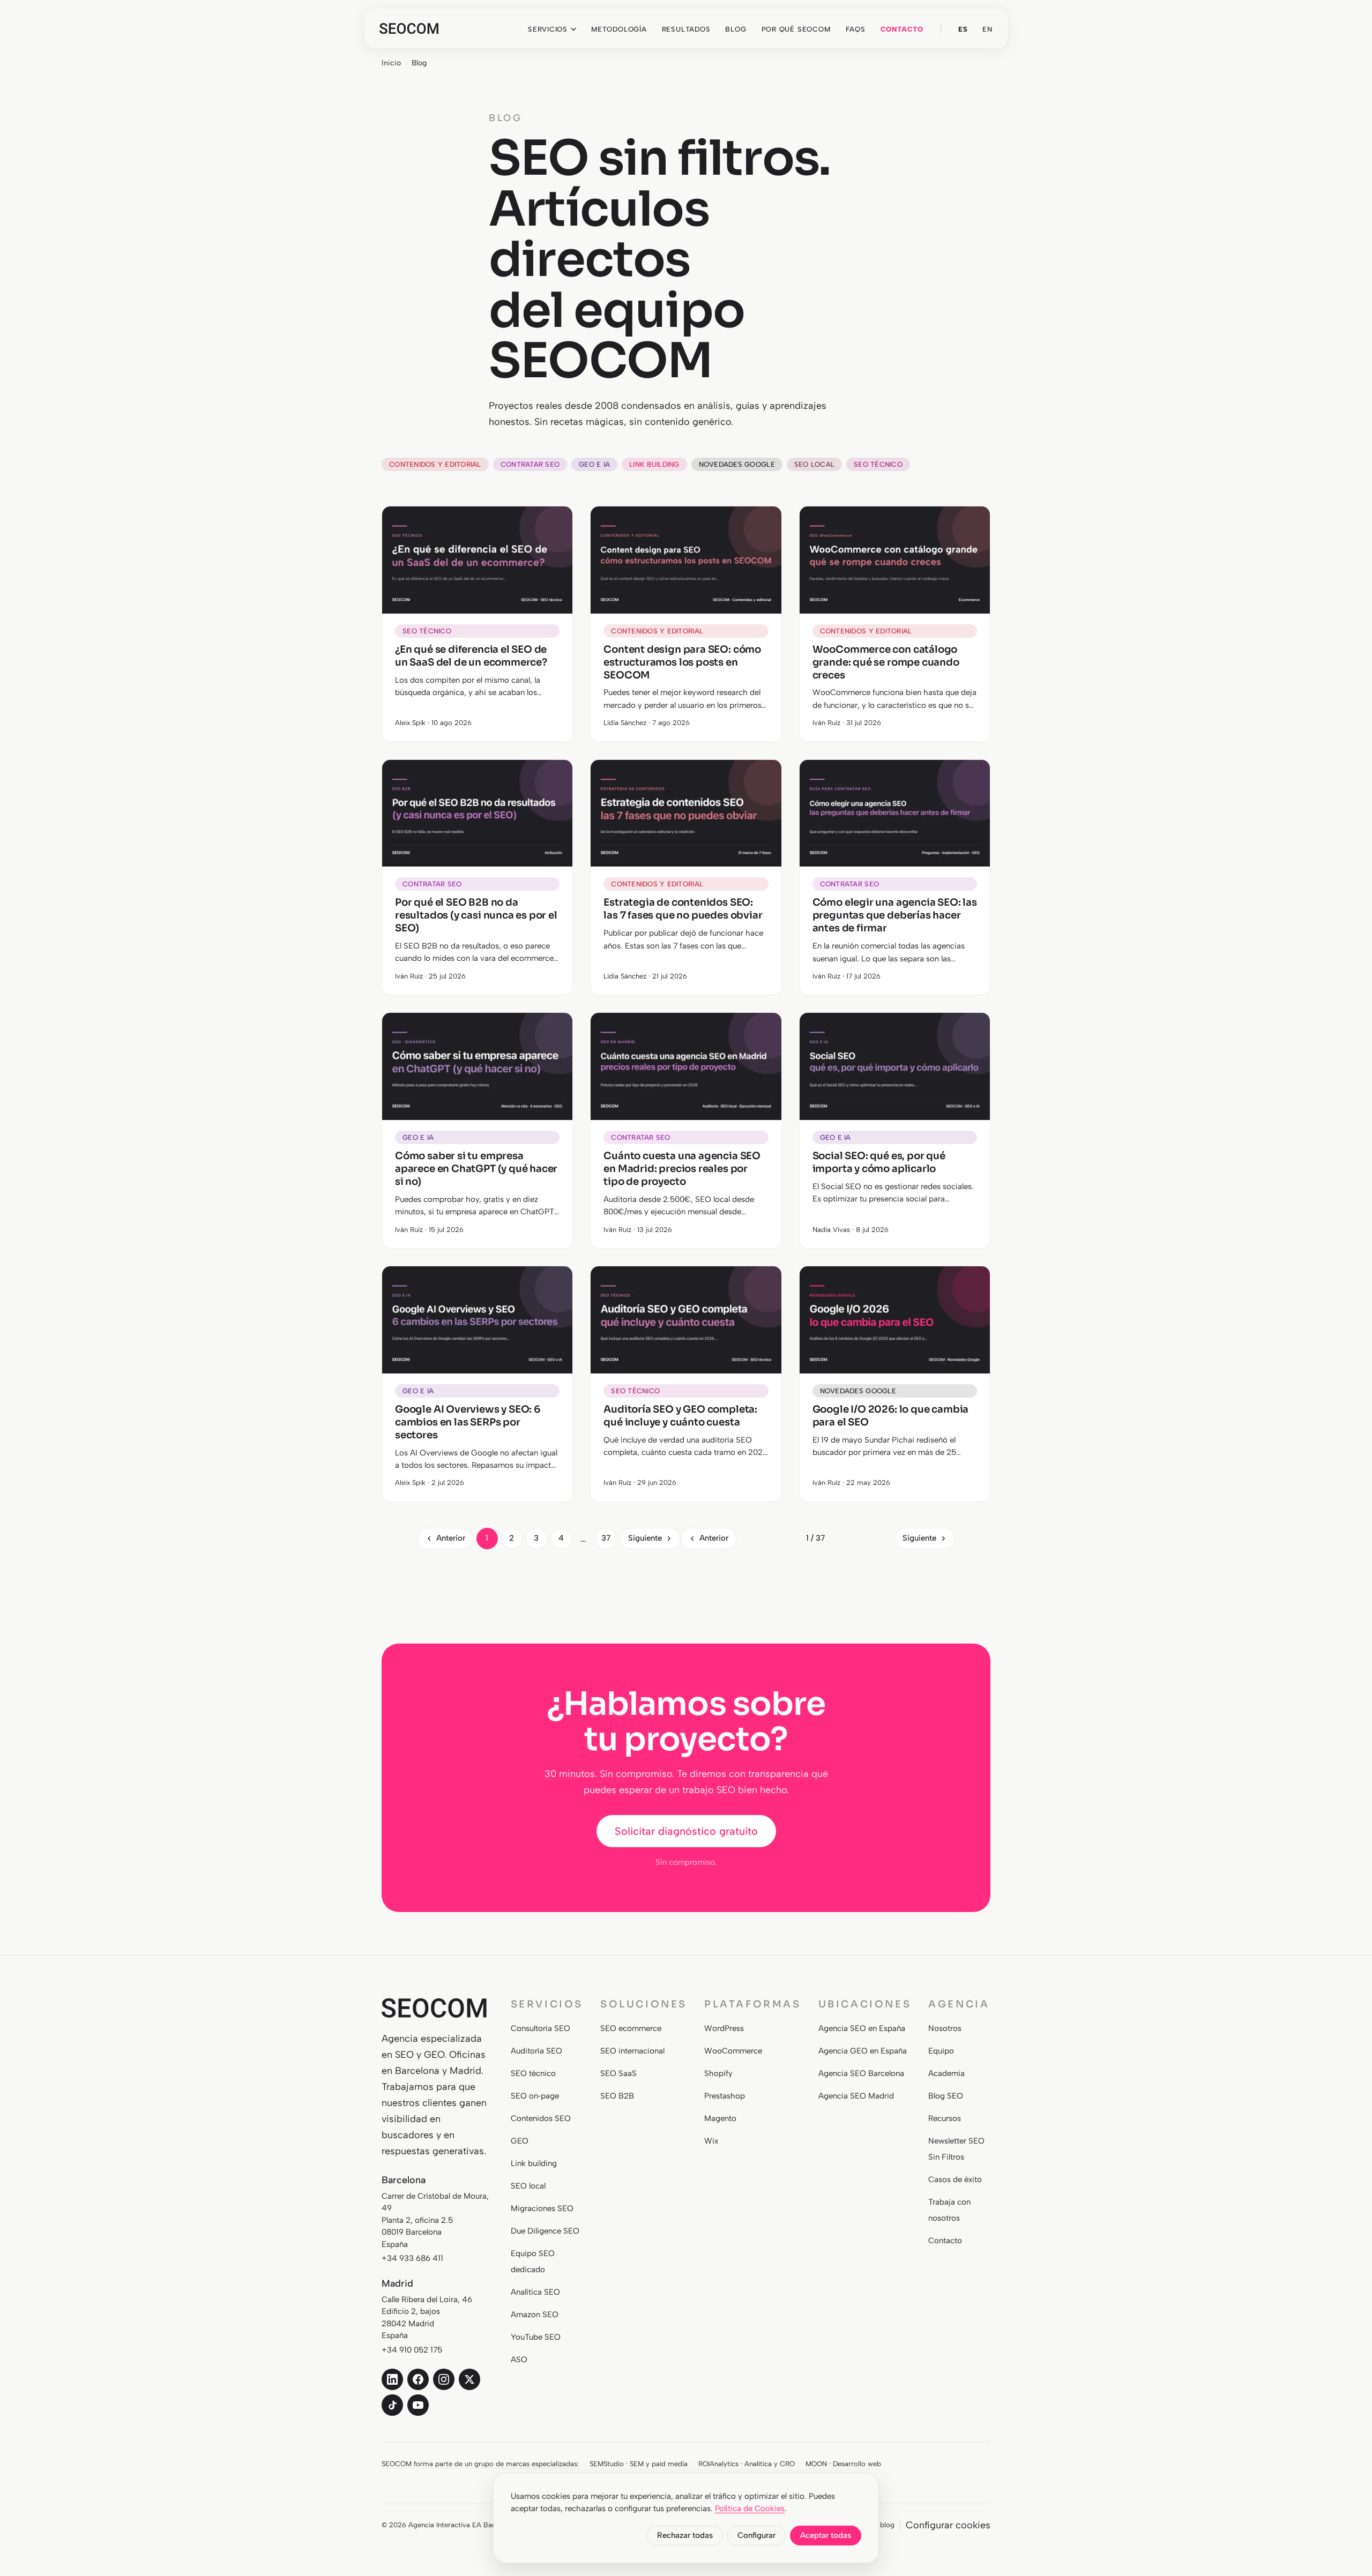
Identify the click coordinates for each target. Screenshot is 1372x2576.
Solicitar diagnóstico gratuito (686, 1831)
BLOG (736, 29)
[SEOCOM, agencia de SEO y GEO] (409, 28)
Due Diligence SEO (545, 2231)
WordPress (724, 2028)
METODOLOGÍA (619, 29)
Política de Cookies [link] (750, 2508)
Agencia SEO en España (862, 2028)
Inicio (391, 63)
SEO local (814, 464)
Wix (711, 2141)
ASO (519, 2360)
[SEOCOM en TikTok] (392, 2405)
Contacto (945, 2241)
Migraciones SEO (542, 2208)
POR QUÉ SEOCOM (796, 29)
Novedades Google (737, 464)
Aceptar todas (826, 2535)
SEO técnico (878, 464)
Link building (654, 464)
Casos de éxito (955, 2179)
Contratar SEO (530, 464)
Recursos (945, 2118)
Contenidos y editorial (435, 464)
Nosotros (945, 2028)
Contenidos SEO (541, 2118)
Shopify (718, 2073)
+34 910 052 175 (412, 2350)
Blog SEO (946, 2096)
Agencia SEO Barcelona (861, 2073)
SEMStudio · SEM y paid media (639, 2464)
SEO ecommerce (631, 2028)
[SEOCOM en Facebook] (418, 2379)
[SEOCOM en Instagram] (444, 2379)
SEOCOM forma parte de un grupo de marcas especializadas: (480, 2464)
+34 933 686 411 (412, 2258)
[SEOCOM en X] (469, 2379)
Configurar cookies (948, 2525)
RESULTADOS (686, 29)
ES (963, 29)
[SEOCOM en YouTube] (418, 2405)
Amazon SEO (535, 2314)
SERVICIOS (548, 29)
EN (987, 29)
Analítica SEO (535, 2292)
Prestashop (725, 2096)
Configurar (756, 2535)
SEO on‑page (535, 2096)
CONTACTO (902, 29)
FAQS (856, 29)
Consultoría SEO (540, 2028)
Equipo (941, 2051)
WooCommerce (733, 2051)
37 (606, 1538)
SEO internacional (632, 2051)
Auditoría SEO (536, 2051)
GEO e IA (594, 464)
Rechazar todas (685, 2535)
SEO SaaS (618, 2073)
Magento (720, 2118)
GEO (520, 2141)
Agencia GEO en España (863, 2051)
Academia (946, 2073)
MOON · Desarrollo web (843, 2464)
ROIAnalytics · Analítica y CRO (747, 2464)
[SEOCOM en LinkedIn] (392, 2379)
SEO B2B (617, 2096)
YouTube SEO (536, 2337)
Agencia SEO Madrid (856, 2096)
